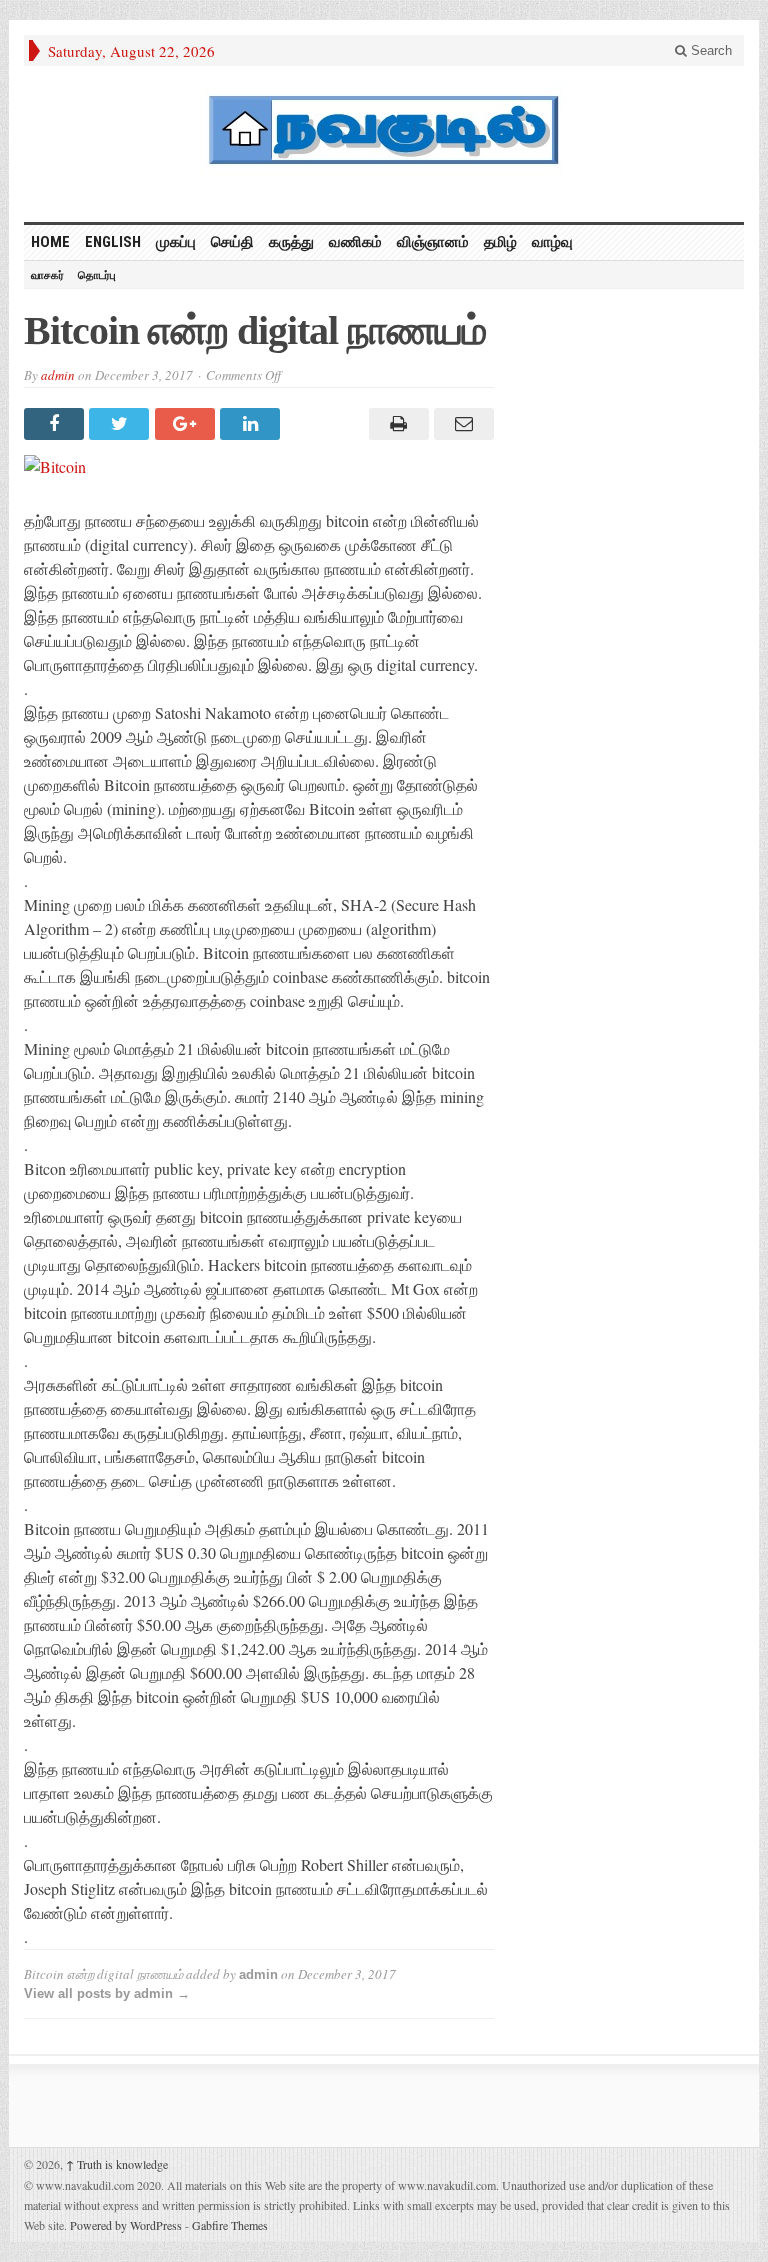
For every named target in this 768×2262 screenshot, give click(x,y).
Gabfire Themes (230, 2225)
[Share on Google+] (187, 424)
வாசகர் (47, 275)
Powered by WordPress (126, 2225)
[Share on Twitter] (121, 424)
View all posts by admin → (107, 1993)
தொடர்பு (97, 275)
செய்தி (232, 242)
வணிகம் (355, 242)
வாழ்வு (552, 242)
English (113, 242)
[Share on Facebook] (56, 424)
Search (709, 50)
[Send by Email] (461, 424)
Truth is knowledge (117, 2164)
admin (58, 375)
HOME (50, 242)
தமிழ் (500, 242)
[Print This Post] (395, 424)
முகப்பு (176, 242)
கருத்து (291, 242)
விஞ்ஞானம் (433, 242)
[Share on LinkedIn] (252, 424)
